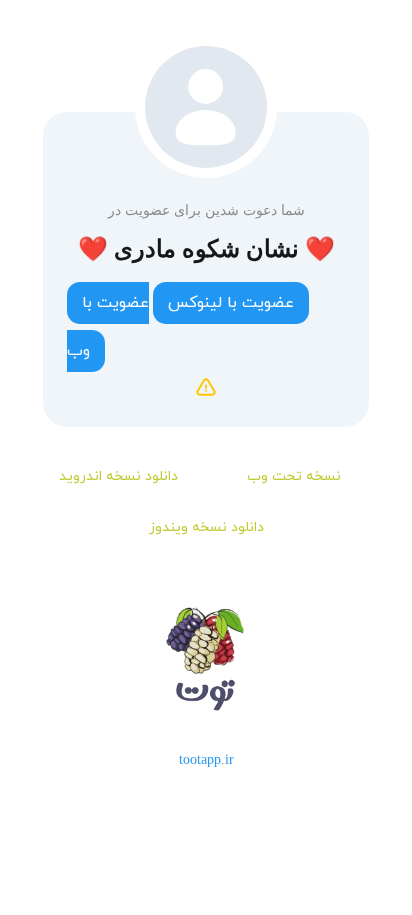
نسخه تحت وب (294, 476)
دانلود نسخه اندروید (118, 476)
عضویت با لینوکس (231, 303)
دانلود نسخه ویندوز (206, 527)
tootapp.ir (206, 759)
